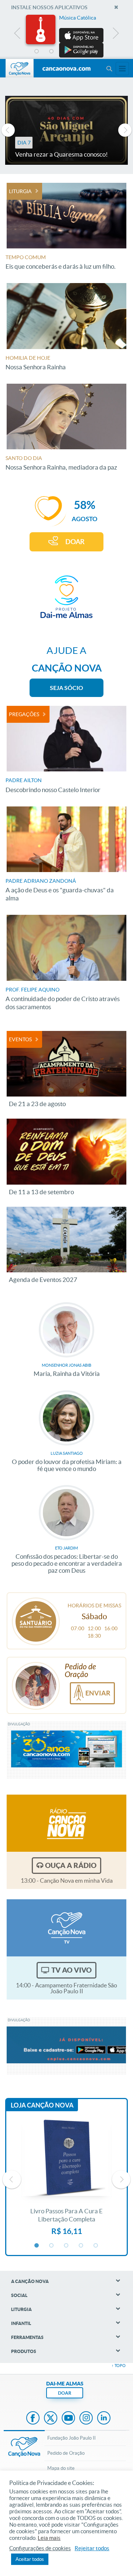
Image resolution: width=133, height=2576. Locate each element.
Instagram (86, 2419)
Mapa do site (61, 2468)
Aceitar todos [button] (30, 2559)
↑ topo (119, 2366)
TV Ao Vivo (71, 1970)
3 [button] (66, 52)
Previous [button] (18, 35)
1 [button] (37, 52)
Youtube (68, 2419)
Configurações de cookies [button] (40, 2548)
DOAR (75, 542)
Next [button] (115, 35)
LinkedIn (104, 2419)
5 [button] (96, 52)
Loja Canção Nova (42, 2105)
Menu (109, 69)
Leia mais (49, 2538)
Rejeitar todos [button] (92, 2548)
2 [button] (52, 52)
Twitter (51, 2419)
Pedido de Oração (66, 2453)
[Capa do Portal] (66, 69)
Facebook (33, 2419)
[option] (66, 36)
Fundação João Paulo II (71, 2438)
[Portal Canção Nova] (20, 68)
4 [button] (81, 52)
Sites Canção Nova (122, 69)
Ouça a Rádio (71, 1865)
